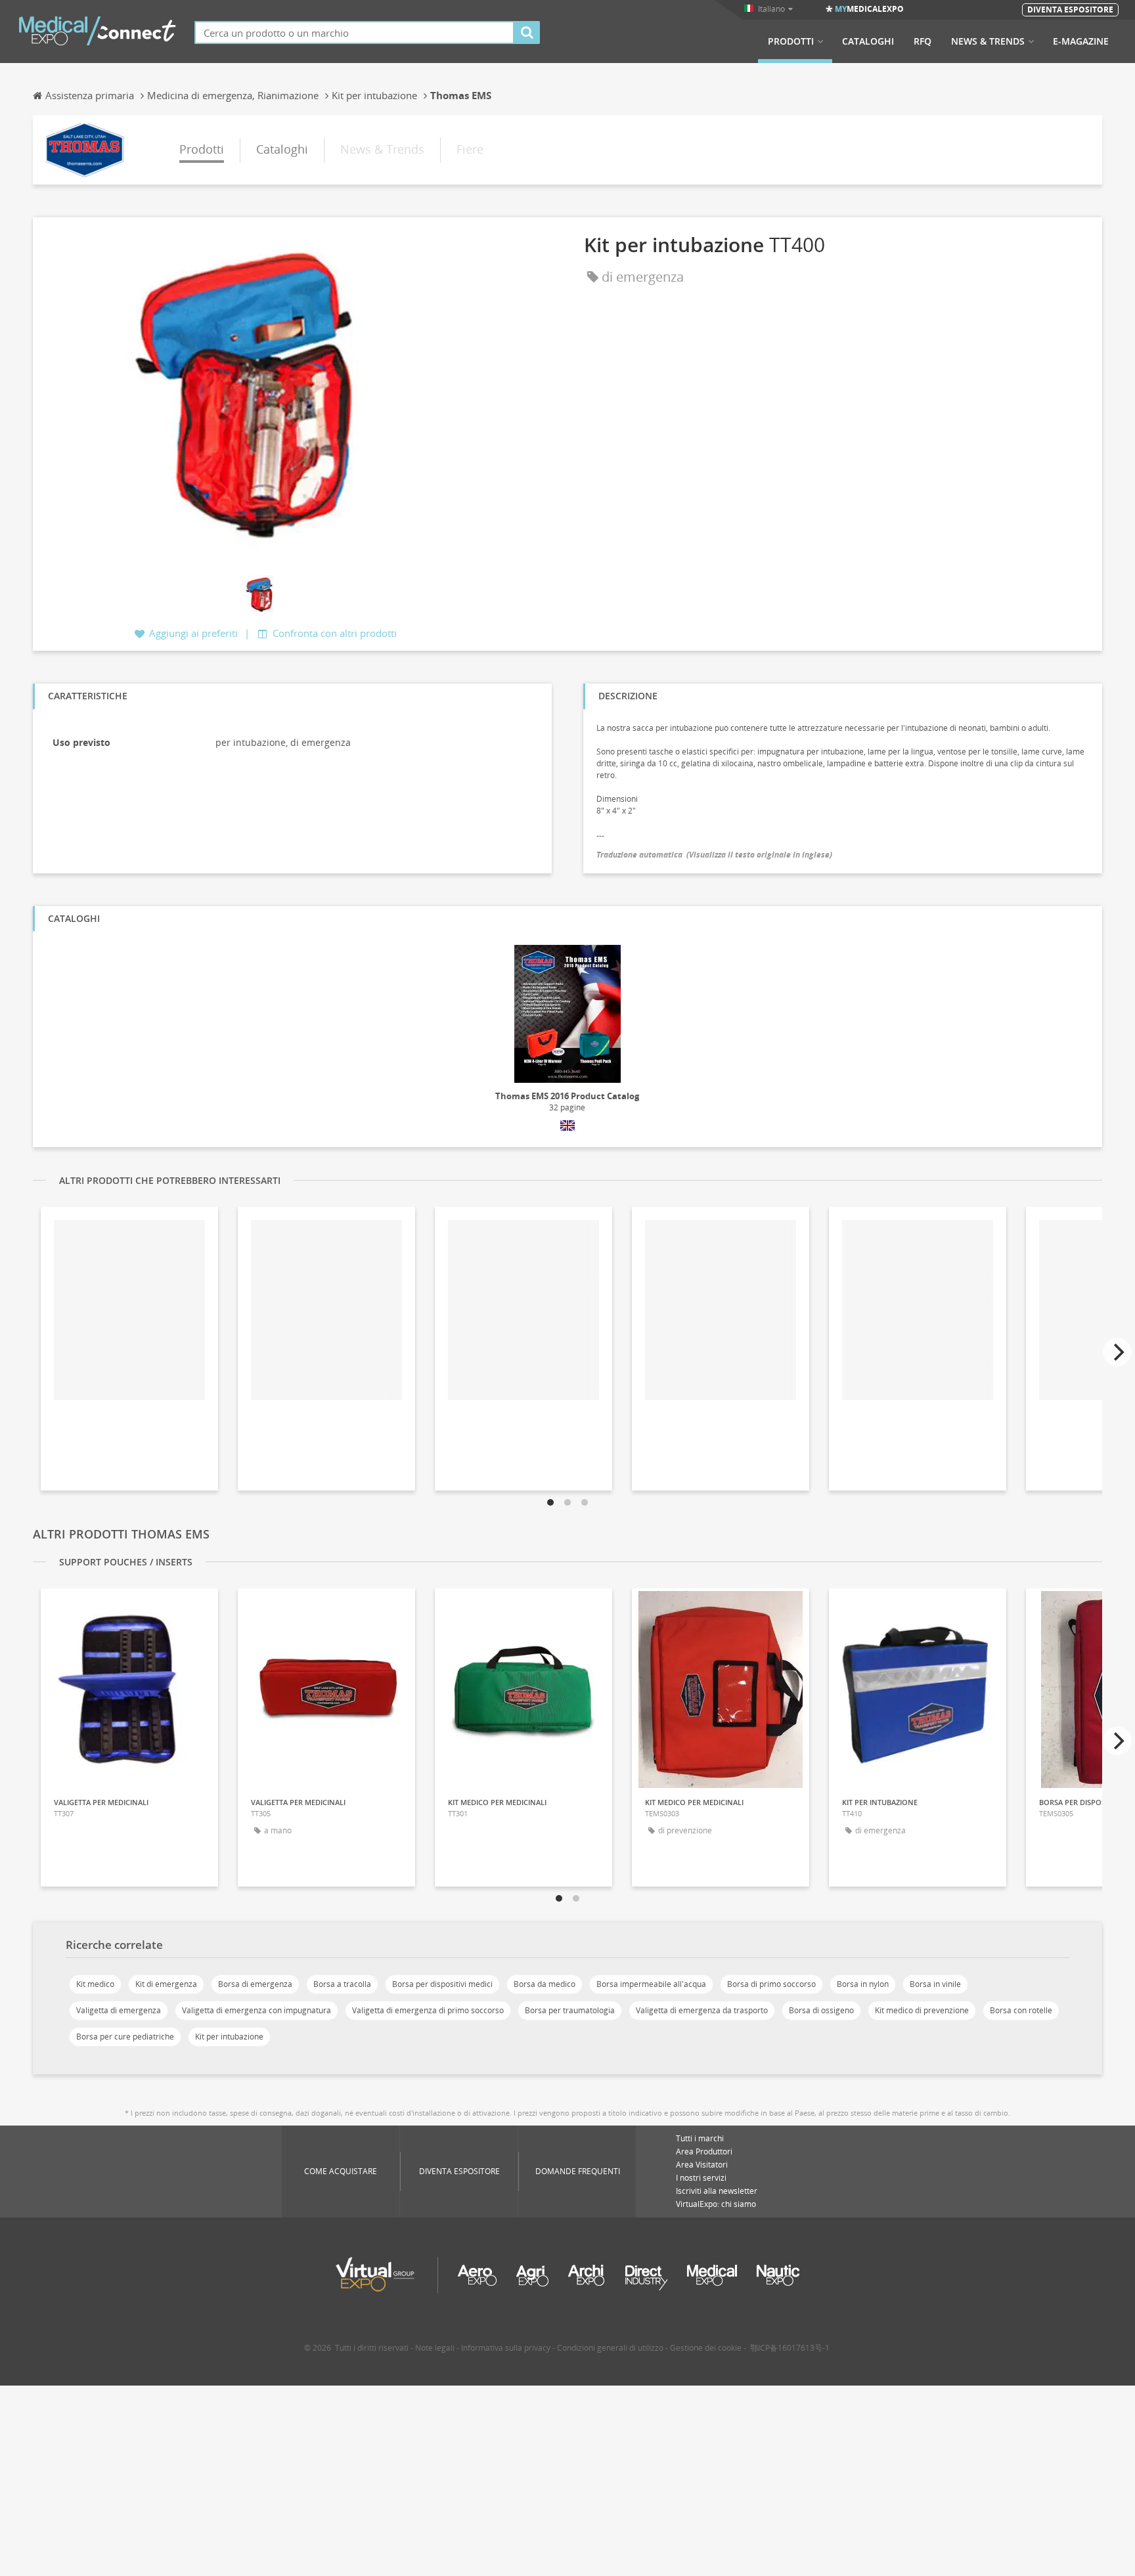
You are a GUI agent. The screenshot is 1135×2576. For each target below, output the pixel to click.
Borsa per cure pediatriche (125, 2037)
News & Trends (988, 41)
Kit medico (95, 1984)
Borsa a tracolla (342, 1984)
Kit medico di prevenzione (922, 2010)
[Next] (1117, 1352)
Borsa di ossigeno (821, 2010)
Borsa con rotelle (1021, 2010)
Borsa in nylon (863, 1984)
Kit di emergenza (166, 1984)
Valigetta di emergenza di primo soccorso (428, 2010)
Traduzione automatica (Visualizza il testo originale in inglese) (714, 855)
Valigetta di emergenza (119, 2010)
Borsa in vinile (935, 1984)
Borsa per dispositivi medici (442, 1984)
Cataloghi (868, 41)
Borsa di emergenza (255, 1984)
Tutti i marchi (700, 2138)
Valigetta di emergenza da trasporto (702, 2010)
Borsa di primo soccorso (771, 1984)
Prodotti (791, 41)
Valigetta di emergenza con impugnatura (256, 2010)
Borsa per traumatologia (570, 2010)
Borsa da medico (545, 1984)
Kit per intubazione (229, 2037)
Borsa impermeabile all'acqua (651, 1984)
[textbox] (354, 33)
